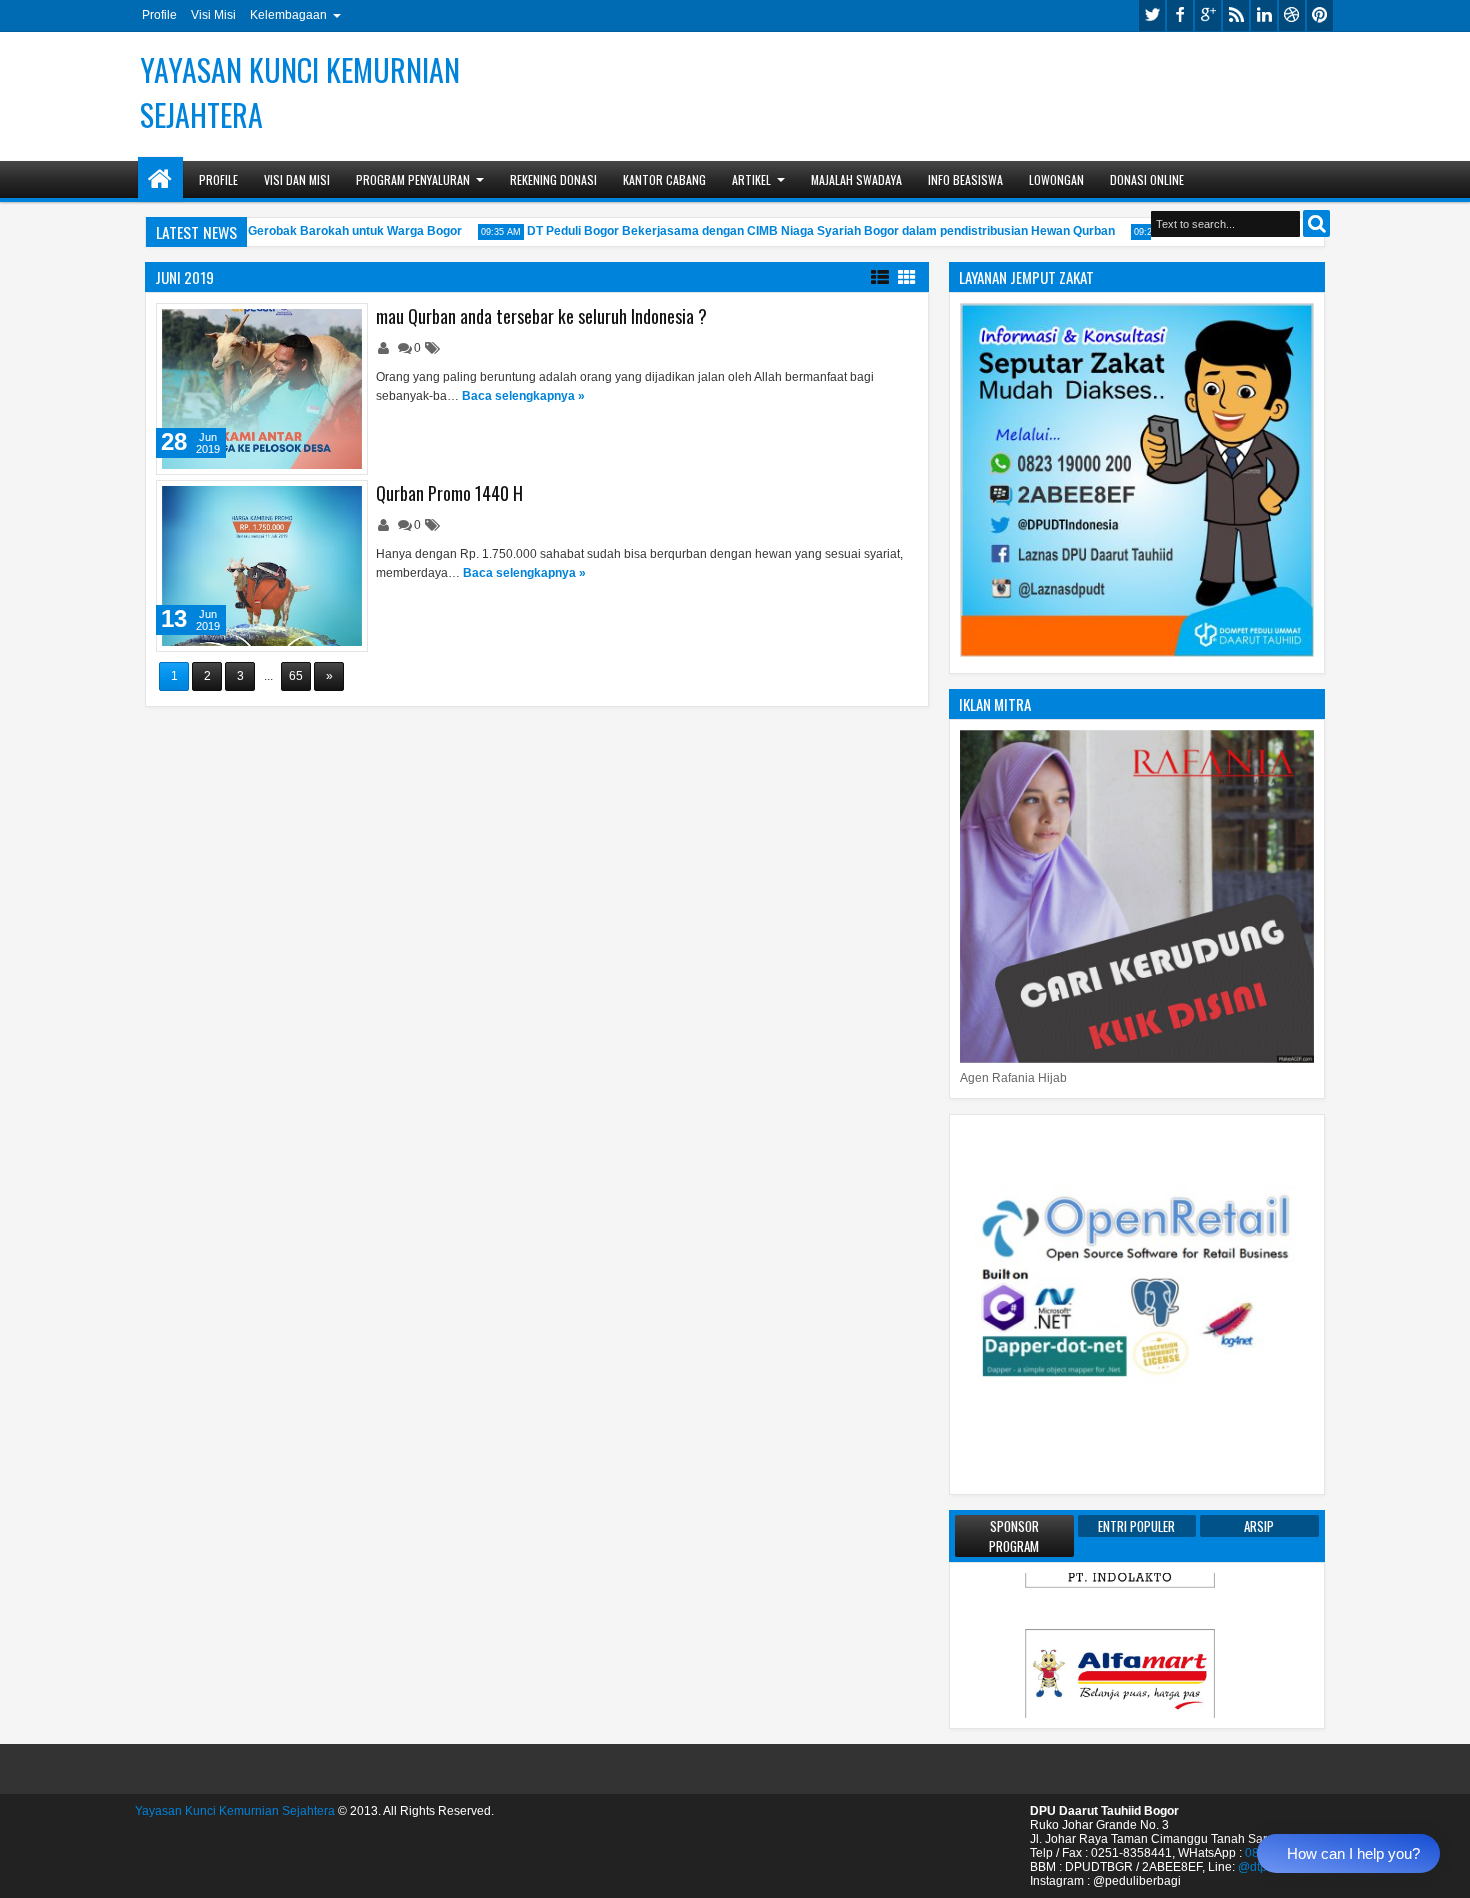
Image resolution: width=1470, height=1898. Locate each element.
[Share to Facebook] (301, 323)
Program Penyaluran (413, 179)
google (1208, 15)
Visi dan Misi (297, 179)
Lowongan (1056, 179)
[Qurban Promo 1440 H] (262, 566)
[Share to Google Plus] (345, 323)
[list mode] (880, 276)
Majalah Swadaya (856, 179)
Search (1316, 223)
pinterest (1320, 15)
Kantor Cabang (664, 179)
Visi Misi (213, 15)
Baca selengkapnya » (523, 396)
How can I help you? (1353, 1853)
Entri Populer (1136, 1526)
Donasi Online (1147, 179)
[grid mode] (907, 276)
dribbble (1292, 15)
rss (1236, 15)
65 (296, 676)
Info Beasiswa (965, 179)
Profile (159, 15)
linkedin (1264, 15)
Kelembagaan (288, 15)
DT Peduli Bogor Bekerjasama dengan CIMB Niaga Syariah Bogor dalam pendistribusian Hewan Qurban (799, 231)
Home (160, 179)
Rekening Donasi (553, 179)
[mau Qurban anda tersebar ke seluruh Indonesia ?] (262, 389)
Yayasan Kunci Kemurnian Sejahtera (235, 1811)
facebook (1180, 15)
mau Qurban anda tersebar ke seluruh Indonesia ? (541, 316)
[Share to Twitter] (323, 323)
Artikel (751, 179)
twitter (1152, 15)
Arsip (1259, 1526)
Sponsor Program (1014, 1536)
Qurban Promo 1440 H (449, 493)
